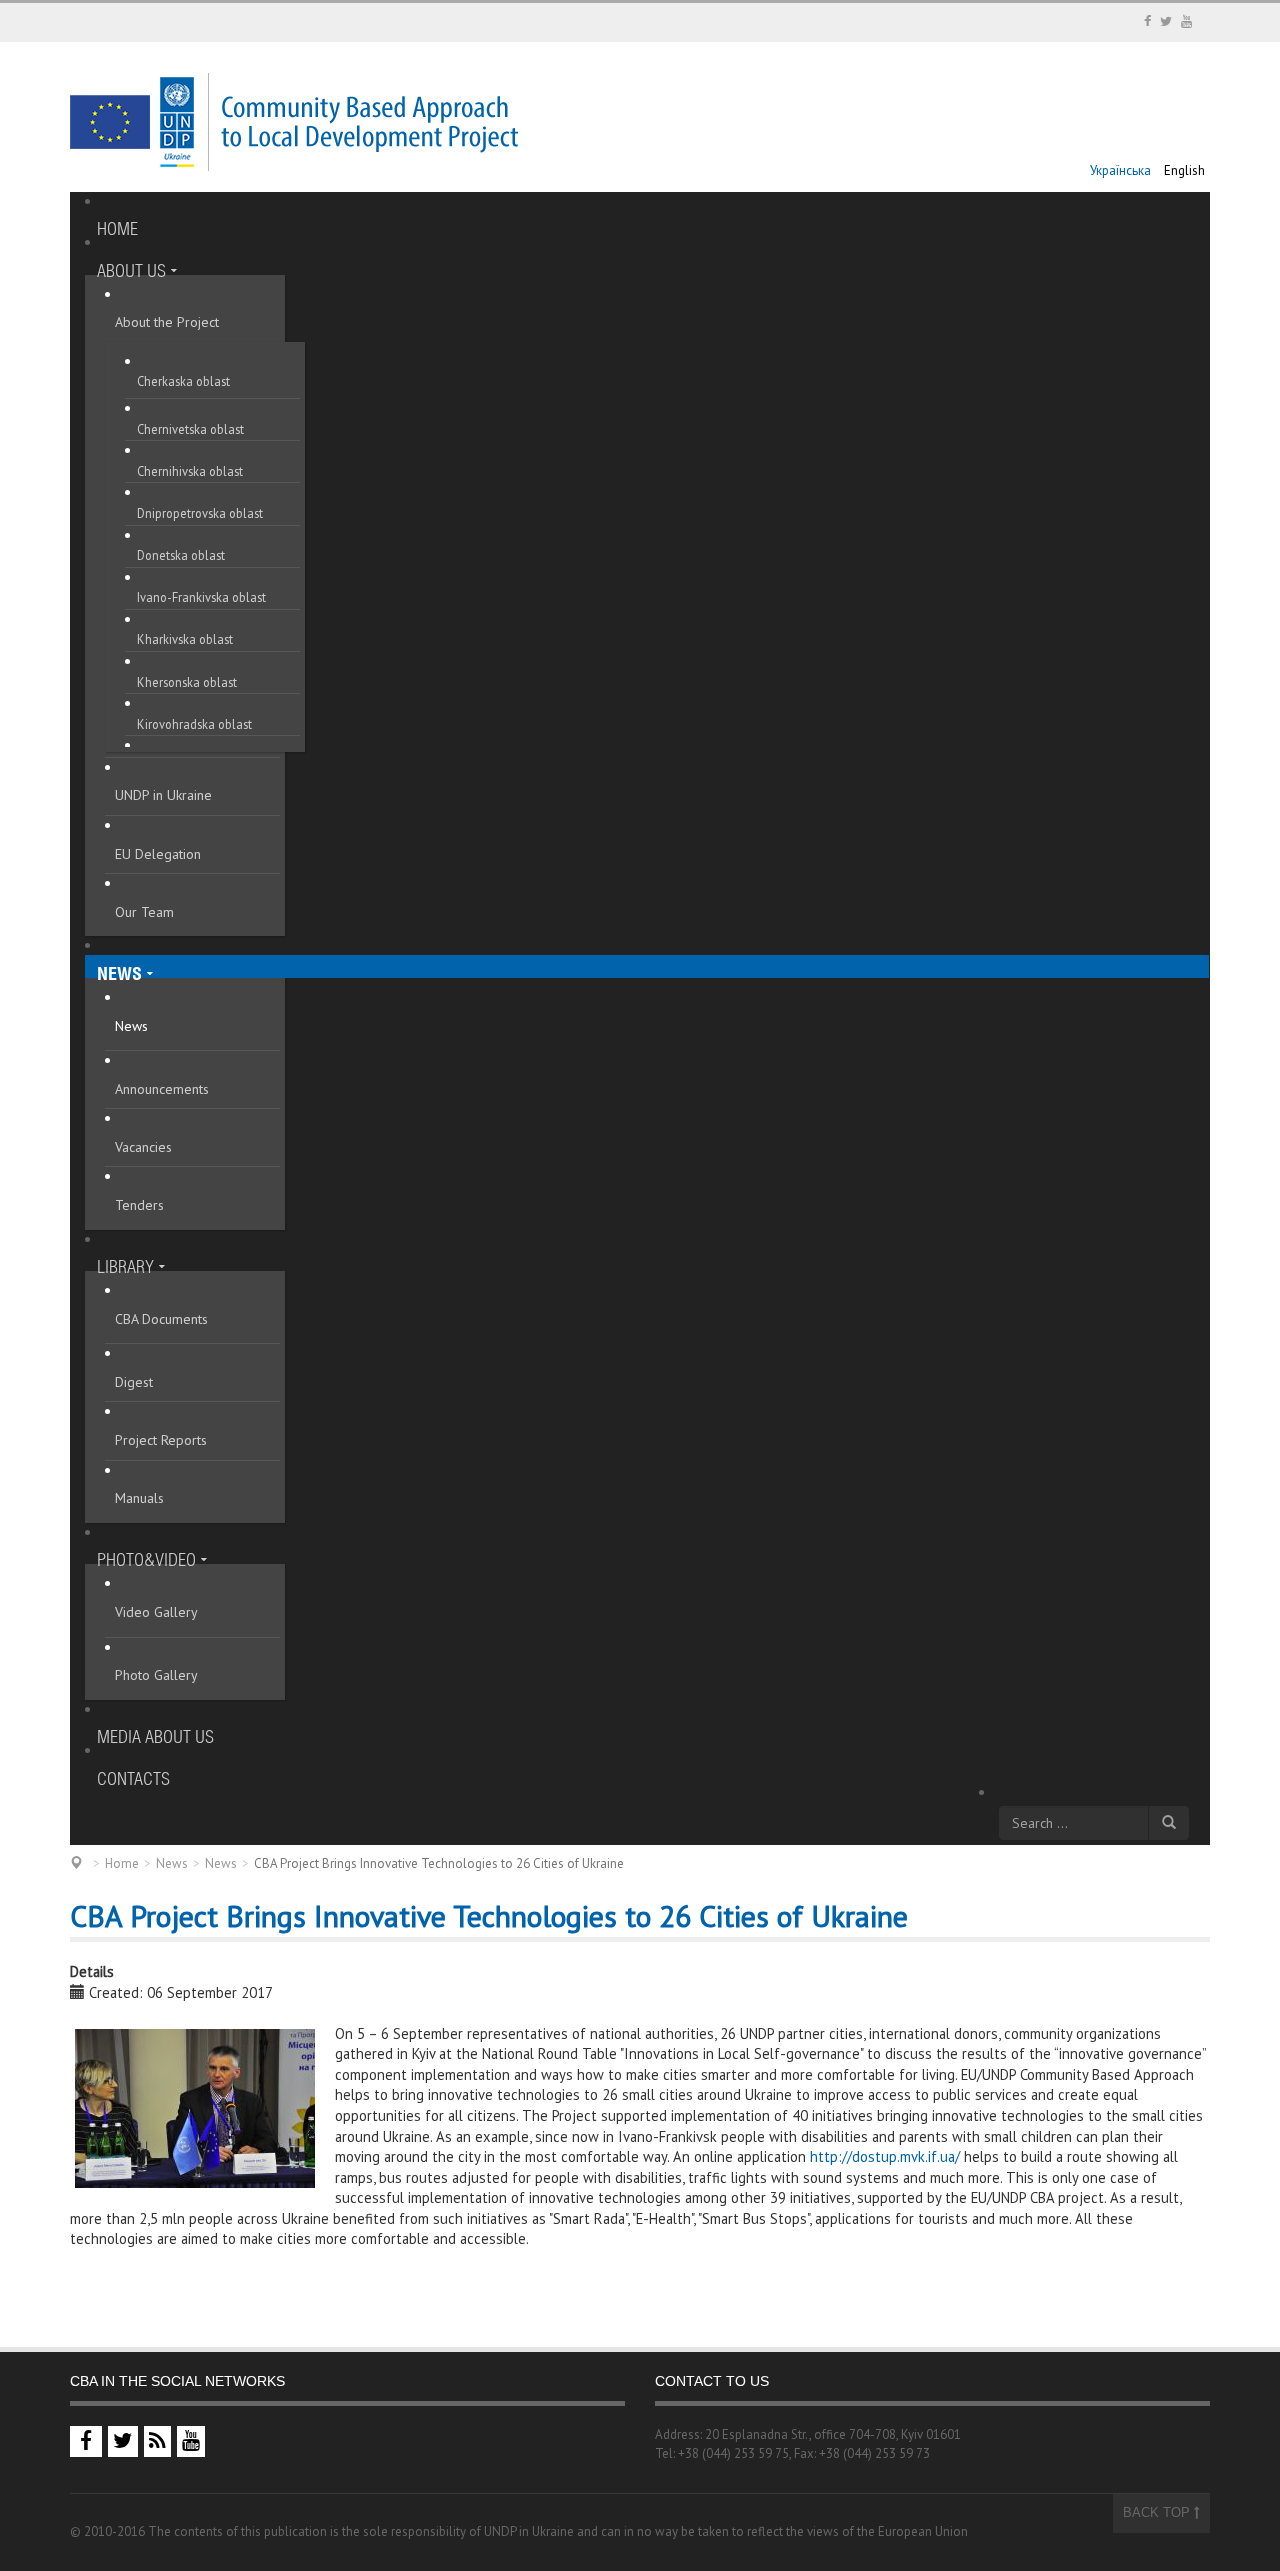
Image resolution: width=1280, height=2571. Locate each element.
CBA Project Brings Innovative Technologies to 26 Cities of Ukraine (489, 1915)
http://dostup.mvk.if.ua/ (885, 2156)
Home (122, 1863)
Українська (1122, 170)
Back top (1158, 2512)
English (1184, 170)
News (172, 1863)
